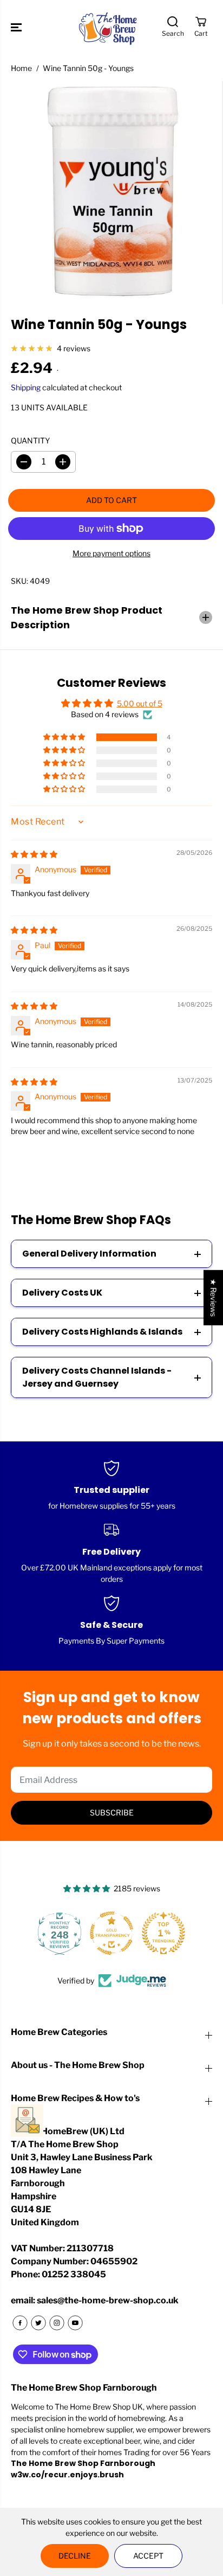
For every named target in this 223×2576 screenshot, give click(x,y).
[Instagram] (57, 2323)
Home (21, 68)
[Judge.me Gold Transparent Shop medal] (111, 1933)
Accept (148, 2556)
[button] (17, 27)
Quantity (30, 440)
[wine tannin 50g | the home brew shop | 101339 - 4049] (111, 193)
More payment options (111, 553)
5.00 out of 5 (140, 703)
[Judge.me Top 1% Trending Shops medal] (163, 1933)
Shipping (26, 387)
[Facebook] (20, 2323)
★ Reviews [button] (214, 1298)
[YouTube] (75, 2323)
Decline (75, 2556)
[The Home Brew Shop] (109, 27)
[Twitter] (38, 2323)
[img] (34, 854)
